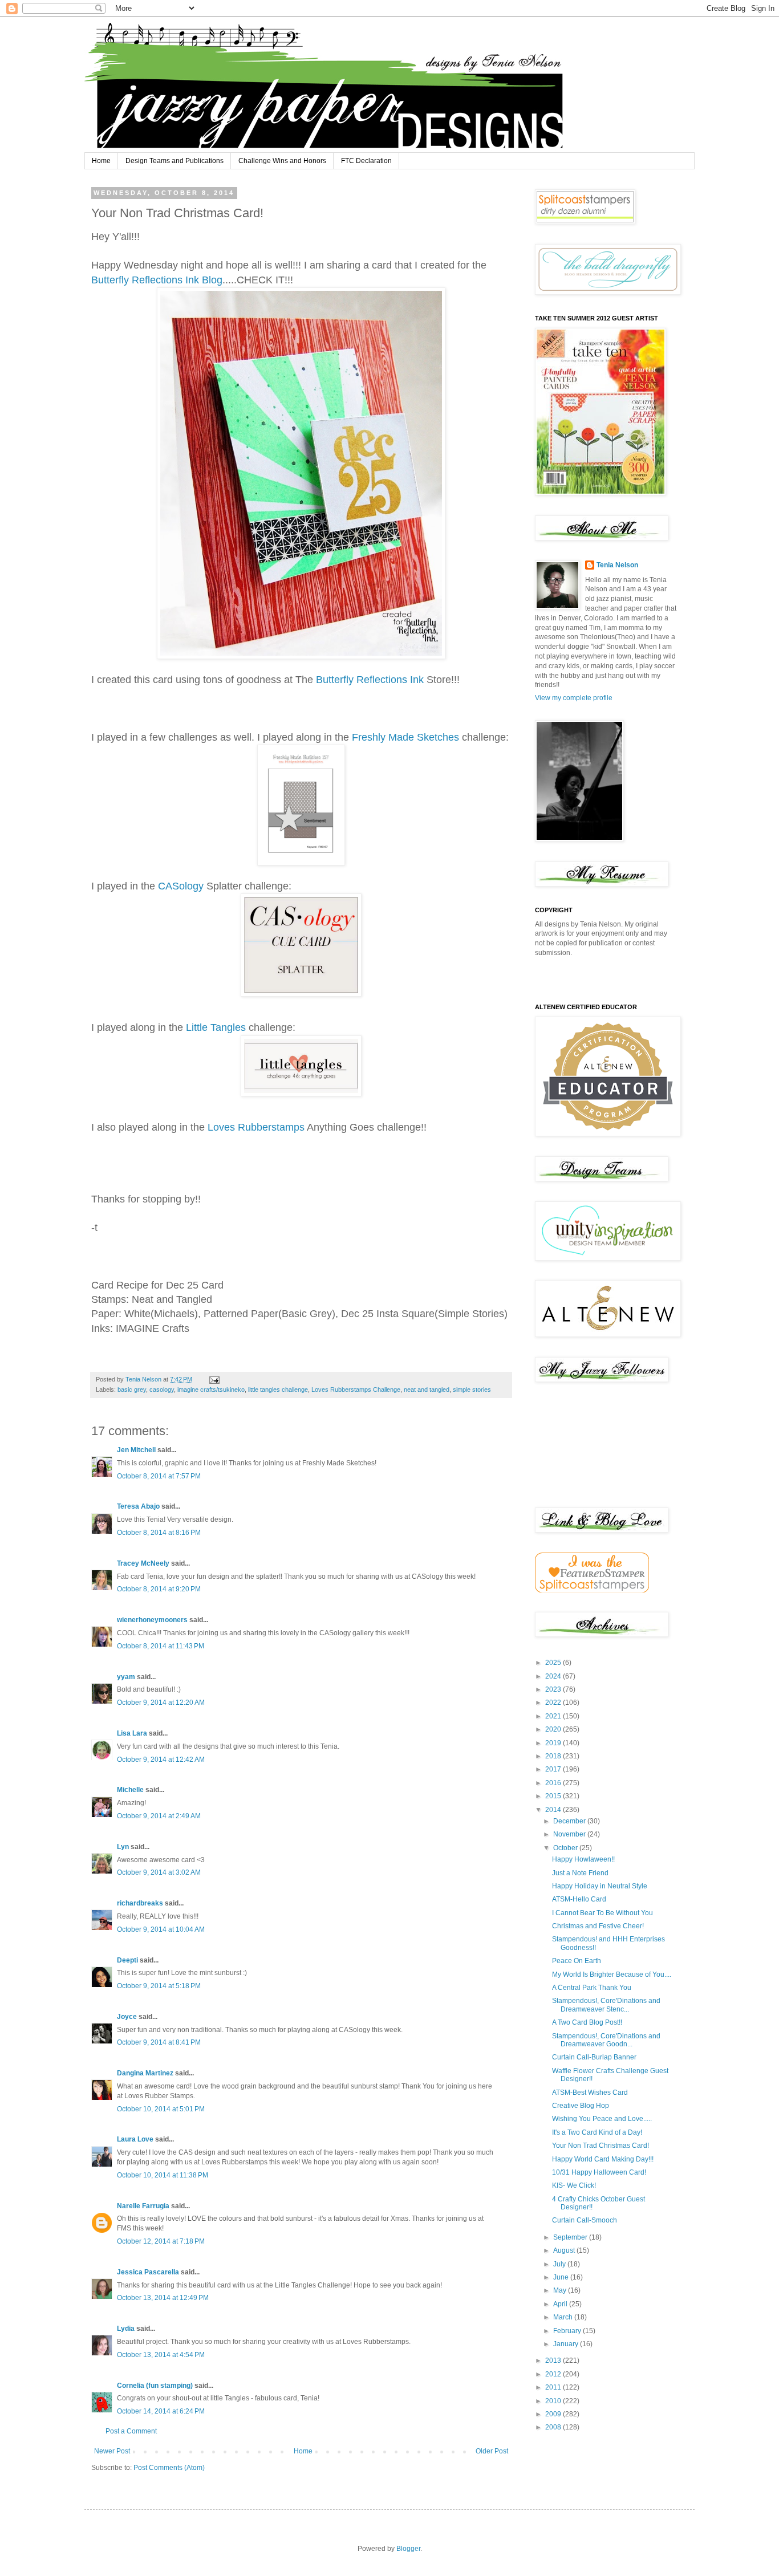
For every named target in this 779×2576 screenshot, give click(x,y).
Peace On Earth (577, 1961)
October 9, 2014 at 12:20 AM (161, 1703)
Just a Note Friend (580, 1873)
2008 (554, 2427)
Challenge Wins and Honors (282, 161)
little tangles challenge (278, 1389)
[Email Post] (214, 1379)
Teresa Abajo (138, 1506)
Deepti (127, 1960)
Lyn (123, 1847)
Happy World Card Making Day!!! (603, 2159)
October (566, 1848)
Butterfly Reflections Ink (371, 680)
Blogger (408, 2549)
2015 (554, 1796)
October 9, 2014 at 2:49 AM (159, 1816)
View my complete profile (574, 698)
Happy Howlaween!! (583, 1859)
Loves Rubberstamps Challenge (356, 1389)
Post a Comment (131, 2431)
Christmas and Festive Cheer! (598, 1926)
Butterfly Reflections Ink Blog (157, 280)
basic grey (132, 1389)
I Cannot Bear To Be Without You (602, 1913)
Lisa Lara (132, 1733)
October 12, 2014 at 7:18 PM (161, 2241)
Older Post (492, 2451)
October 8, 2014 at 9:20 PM (159, 1589)
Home (101, 161)
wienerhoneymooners (152, 1620)
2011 (554, 2387)
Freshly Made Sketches (404, 737)
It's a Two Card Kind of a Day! (597, 2132)
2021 (554, 1716)
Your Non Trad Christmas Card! (601, 2146)
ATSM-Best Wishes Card (590, 2093)
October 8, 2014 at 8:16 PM (159, 1533)
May (561, 2290)
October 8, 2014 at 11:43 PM (161, 1646)
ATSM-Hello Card (579, 1899)
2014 (554, 1810)
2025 (554, 1663)
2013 (554, 2360)
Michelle (130, 1790)
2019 (554, 1743)
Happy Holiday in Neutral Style (600, 1886)
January (567, 2344)
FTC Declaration (366, 161)
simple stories (472, 1389)
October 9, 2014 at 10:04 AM (161, 1929)
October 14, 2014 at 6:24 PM (161, 2411)
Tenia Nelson (617, 565)
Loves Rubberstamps (256, 1127)
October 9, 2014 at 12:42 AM (161, 1760)
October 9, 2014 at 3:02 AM (159, 1872)
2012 (554, 2374)
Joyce (127, 2017)
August (565, 2250)
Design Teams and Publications (175, 161)
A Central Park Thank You (592, 1988)
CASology (181, 886)
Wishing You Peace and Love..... (602, 2119)
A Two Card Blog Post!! (587, 2022)
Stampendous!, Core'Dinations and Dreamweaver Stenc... (606, 2005)
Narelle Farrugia (143, 2206)
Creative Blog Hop (581, 2106)
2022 (554, 1703)
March (564, 2317)
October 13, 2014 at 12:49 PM (163, 2298)
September (571, 2237)
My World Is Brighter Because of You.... (612, 1974)
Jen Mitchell (136, 1450)
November (570, 1834)
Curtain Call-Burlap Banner (594, 2057)
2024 (554, 1676)
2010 (554, 2401)
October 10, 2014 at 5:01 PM (161, 2109)
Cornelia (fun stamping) (155, 2386)
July (560, 2264)
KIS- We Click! (574, 2185)
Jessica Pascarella (148, 2272)
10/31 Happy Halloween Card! (599, 2172)
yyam (126, 1677)
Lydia (126, 2329)
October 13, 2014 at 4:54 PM (161, 2355)
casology (162, 1389)
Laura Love (135, 2139)
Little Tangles (216, 1027)
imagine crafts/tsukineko (211, 1389)
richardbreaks (140, 1903)
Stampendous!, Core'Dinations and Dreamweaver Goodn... (606, 2040)
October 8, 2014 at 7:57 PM (159, 1476)
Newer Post (112, 2451)
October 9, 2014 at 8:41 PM (159, 2042)
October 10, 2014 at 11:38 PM (163, 2175)
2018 (554, 1756)
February (568, 2331)
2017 (554, 1769)
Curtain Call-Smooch (585, 2220)
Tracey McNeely (143, 1563)
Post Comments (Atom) (169, 2468)
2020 (554, 1729)
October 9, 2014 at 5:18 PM (159, 1986)
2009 (554, 2414)
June (562, 2277)
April (561, 2304)
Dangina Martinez (145, 2073)
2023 (554, 1689)
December (570, 1821)
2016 (554, 1783)
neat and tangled (427, 1389)
